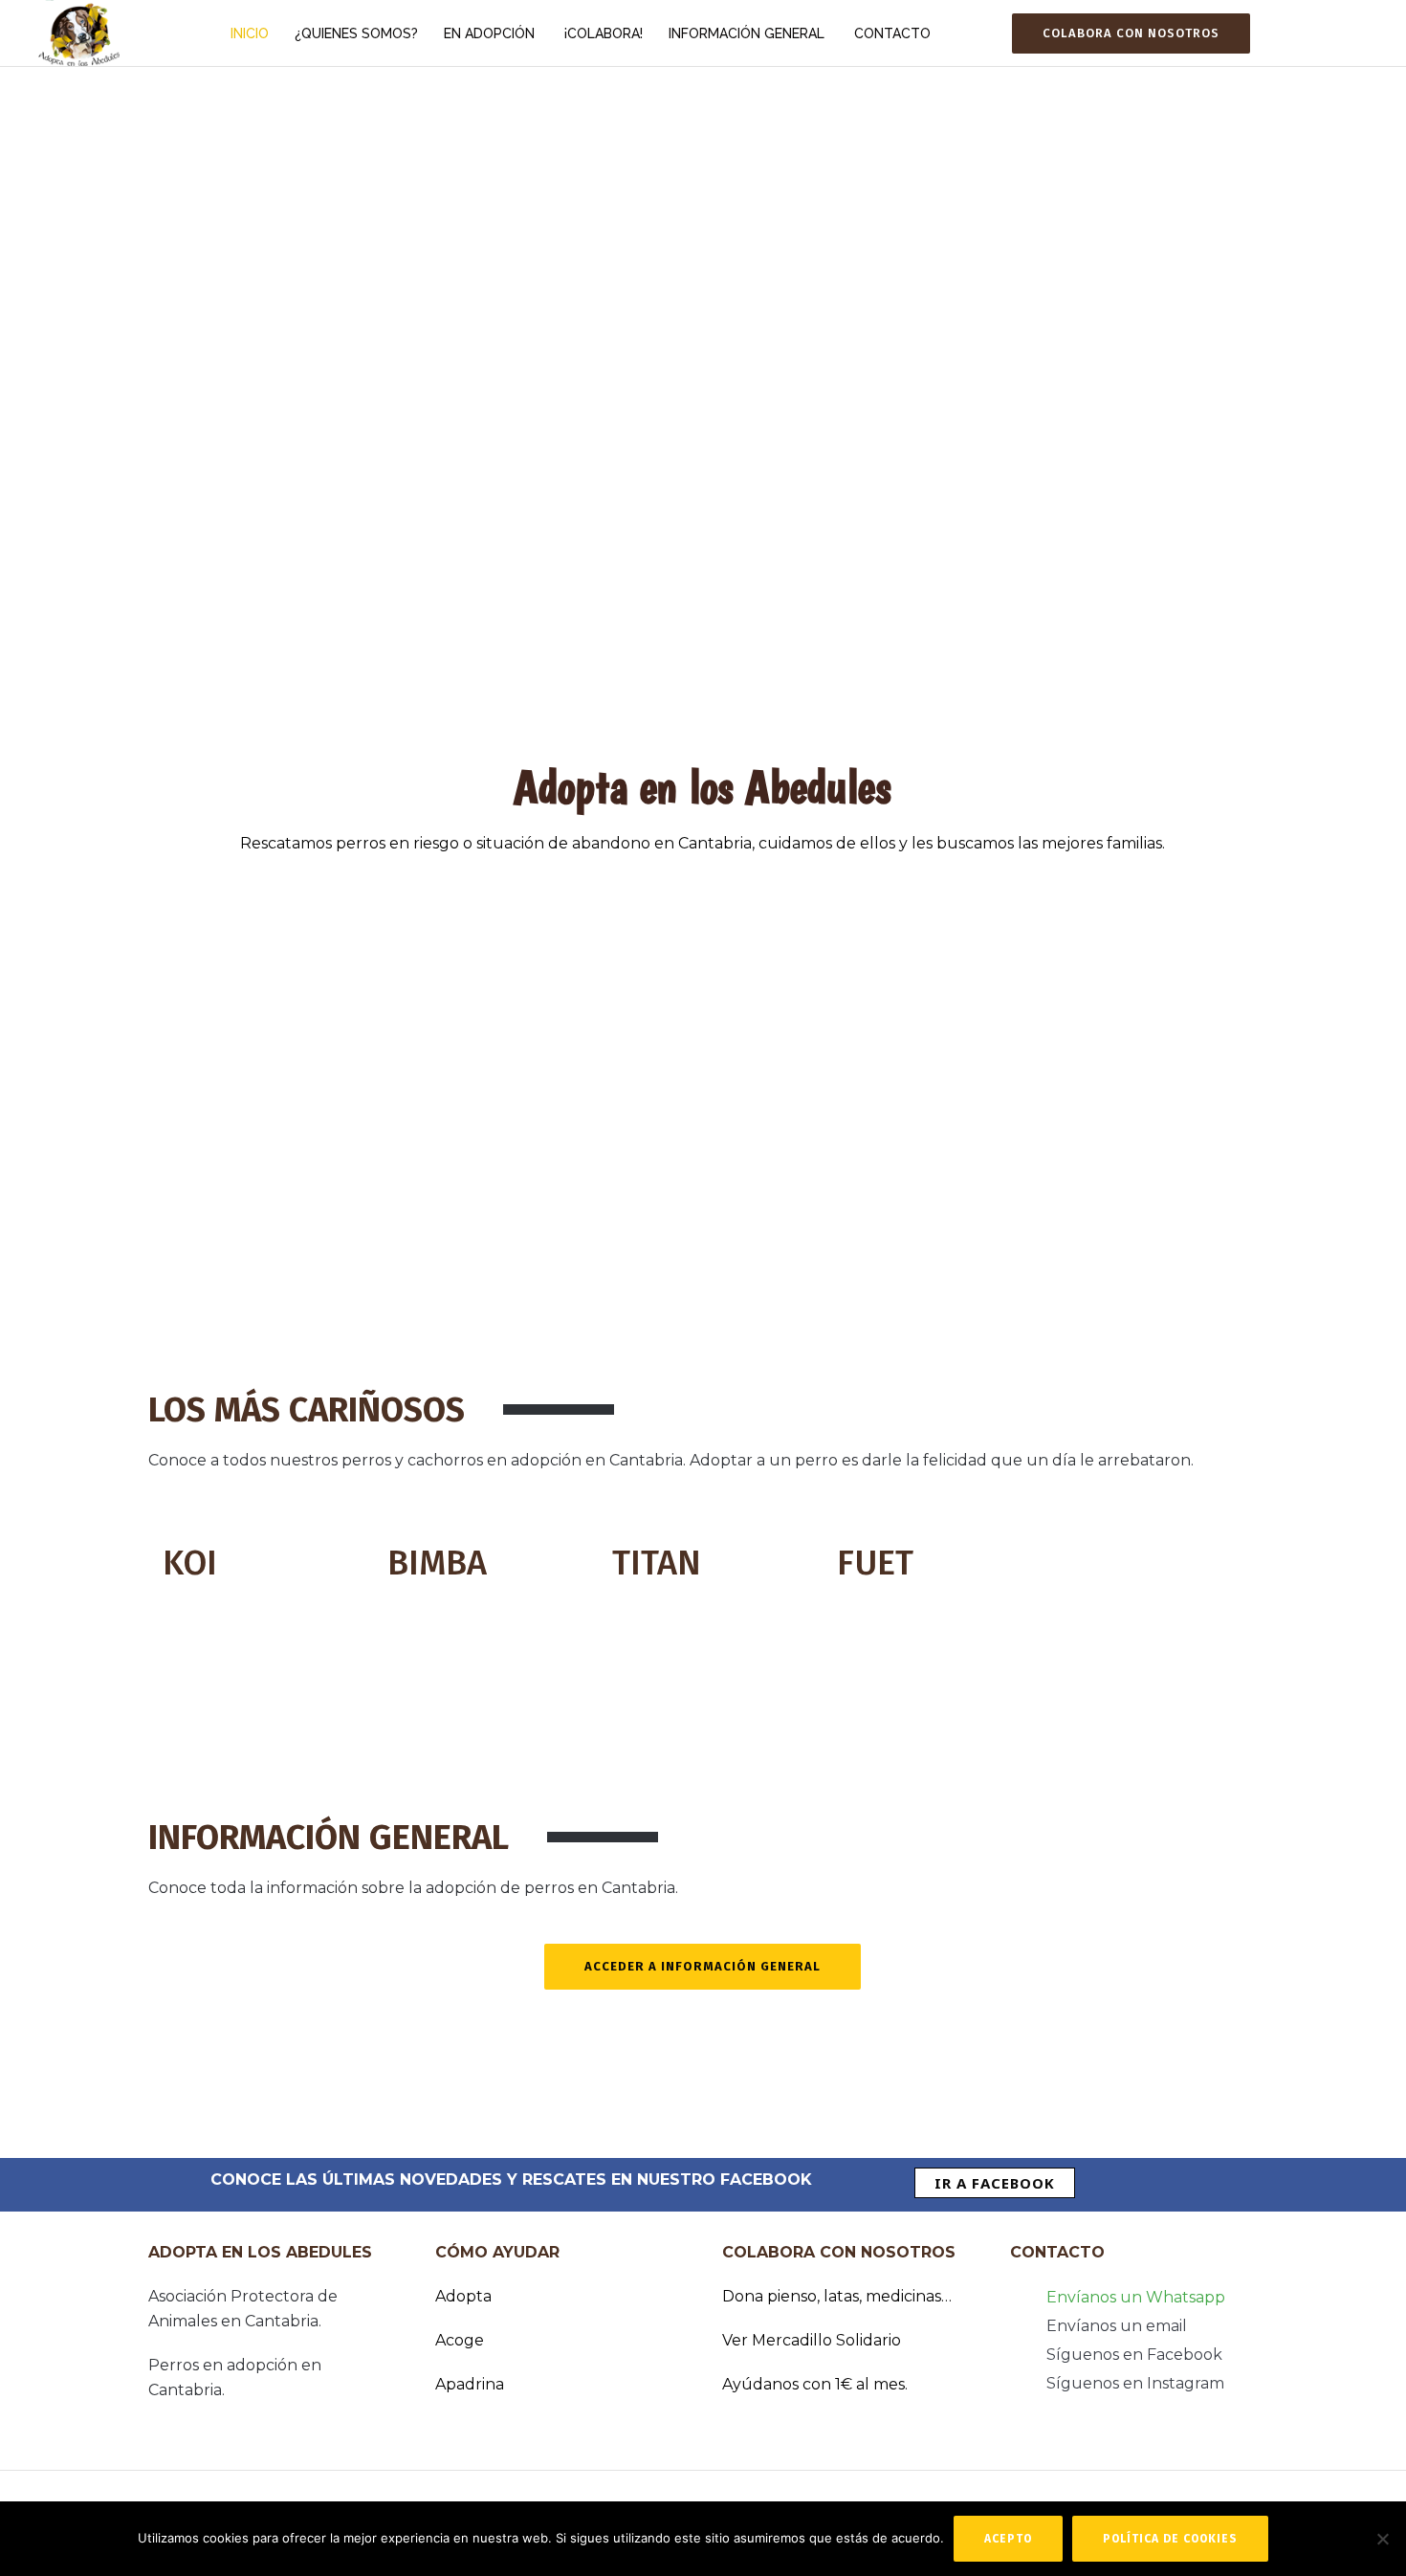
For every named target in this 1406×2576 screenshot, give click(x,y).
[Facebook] (1309, 33)
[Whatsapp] (1285, 33)
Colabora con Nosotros (1131, 33)
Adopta (463, 2296)
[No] (1382, 2539)
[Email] (1357, 33)
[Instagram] (1333, 33)
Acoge (460, 2340)
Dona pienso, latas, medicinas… (837, 2296)
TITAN (657, 1563)
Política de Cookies (1170, 2539)
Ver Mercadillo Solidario (812, 2340)
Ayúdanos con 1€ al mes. (815, 2384)
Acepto (1008, 2539)
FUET (875, 1563)
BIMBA (437, 1563)
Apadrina (470, 2384)
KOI (190, 1563)
